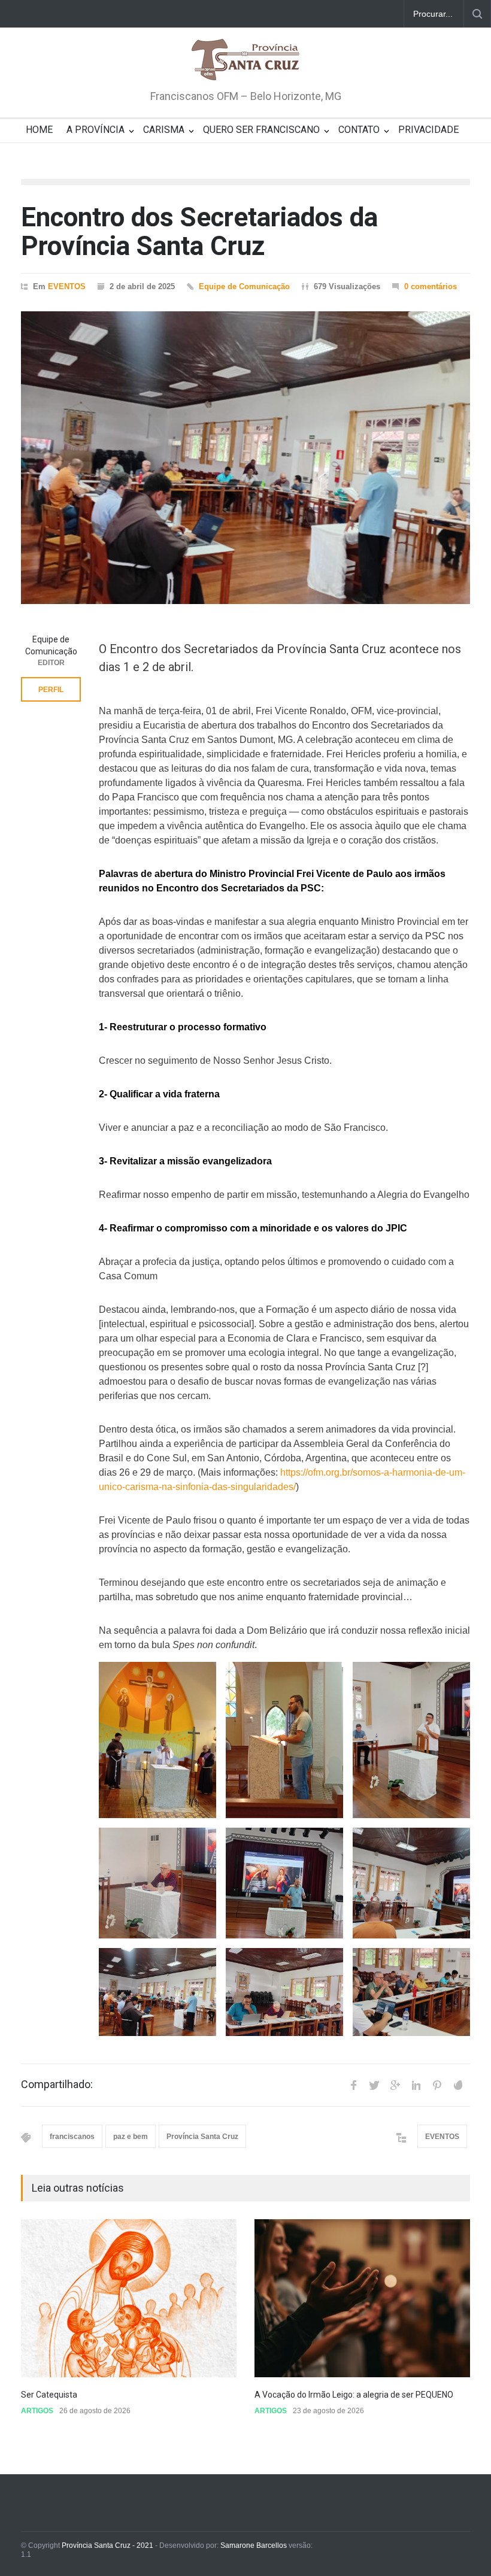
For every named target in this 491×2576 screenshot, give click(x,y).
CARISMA (164, 130)
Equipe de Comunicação (244, 286)
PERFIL (51, 690)
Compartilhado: (57, 2085)
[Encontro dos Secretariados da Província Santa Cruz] (245, 458)
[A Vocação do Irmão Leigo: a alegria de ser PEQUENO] (362, 2298)
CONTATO (359, 130)
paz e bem (131, 2137)
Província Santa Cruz (202, 2137)
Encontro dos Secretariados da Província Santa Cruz (199, 232)
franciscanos (72, 2137)
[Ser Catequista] (129, 2298)
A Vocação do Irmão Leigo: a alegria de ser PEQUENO (355, 2395)
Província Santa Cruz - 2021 (107, 2545)
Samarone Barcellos (253, 2545)
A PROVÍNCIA (96, 130)
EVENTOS (67, 286)
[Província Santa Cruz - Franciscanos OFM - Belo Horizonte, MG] (245, 60)
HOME (39, 130)
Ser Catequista (49, 2395)
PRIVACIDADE (428, 130)
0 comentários (431, 286)
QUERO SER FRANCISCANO (261, 130)
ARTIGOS (37, 2411)
